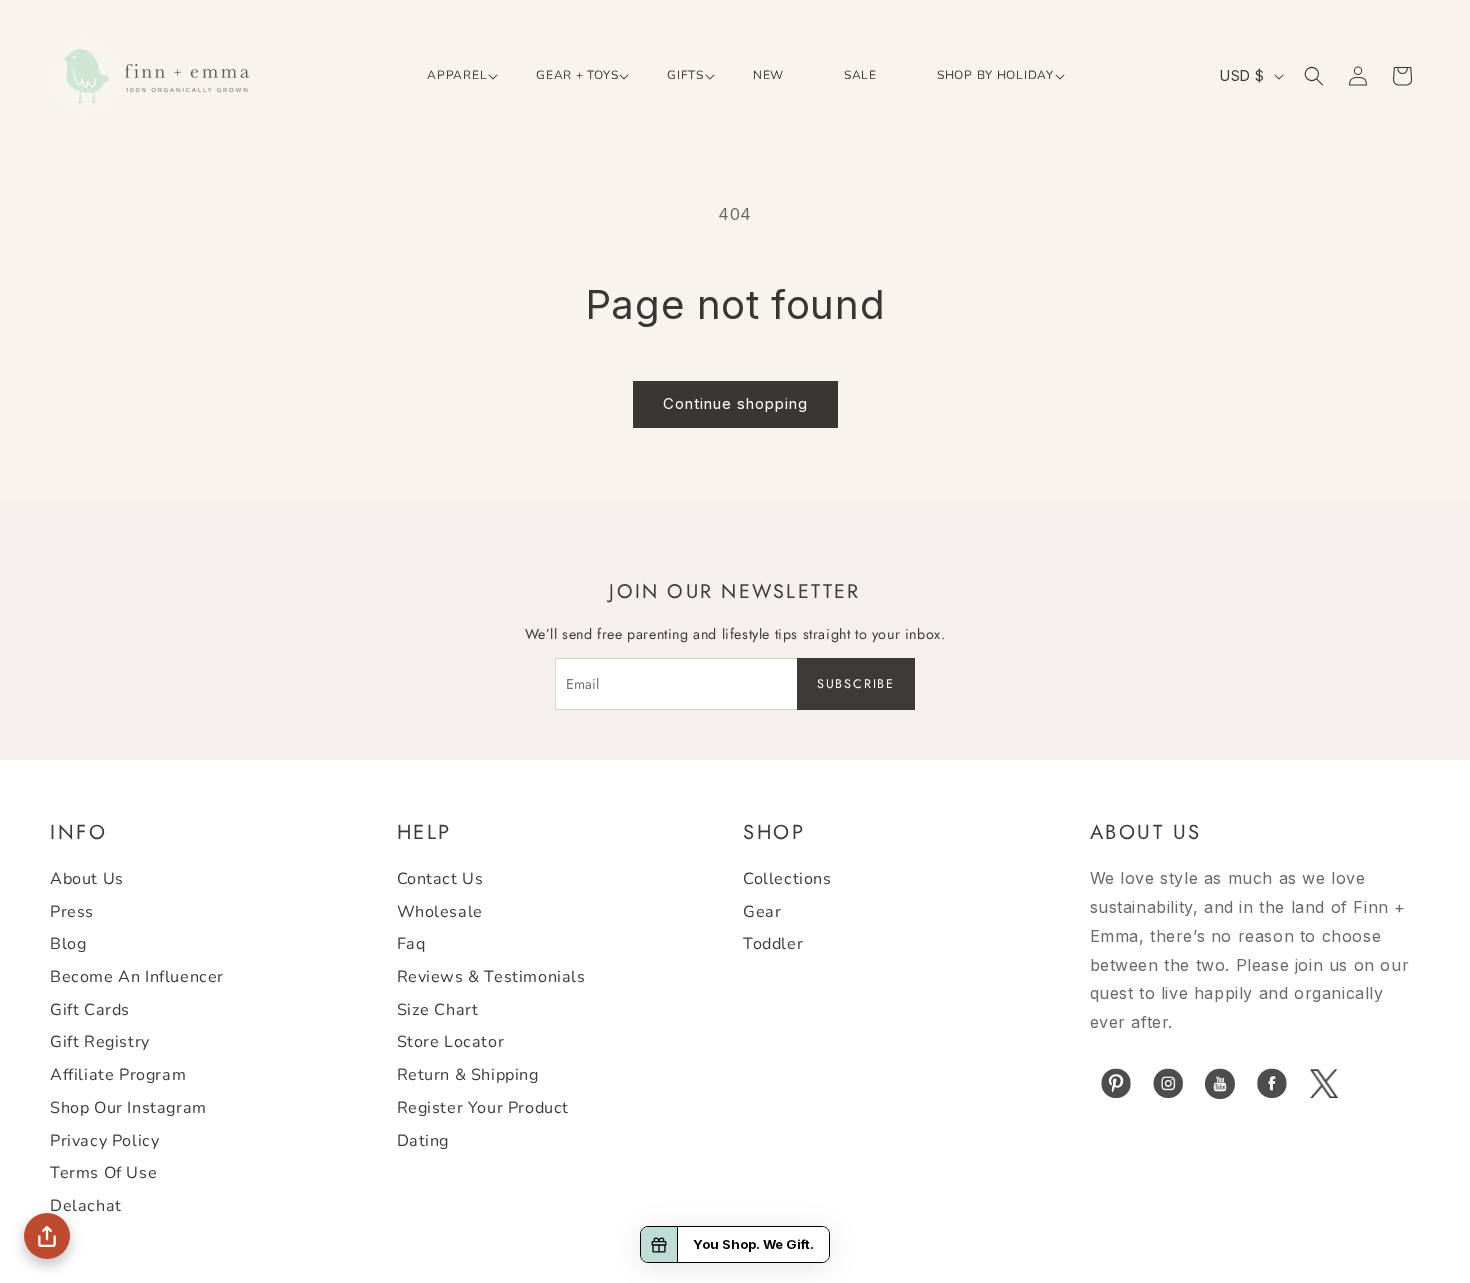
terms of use (103, 1174)
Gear (762, 912)
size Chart (438, 1010)
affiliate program (118, 1076)
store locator (451, 1043)
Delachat (86, 1206)
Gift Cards (90, 1010)
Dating (423, 1141)
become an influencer (137, 978)
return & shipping (468, 1076)
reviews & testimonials (491, 978)
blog (68, 945)
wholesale (440, 912)
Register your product (483, 1108)
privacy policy (104, 1141)
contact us (440, 880)
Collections (787, 880)
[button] (451, 76)
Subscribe (856, 684)
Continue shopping (735, 403)
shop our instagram (128, 1108)
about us (87, 880)
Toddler (773, 945)
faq (411, 945)
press (72, 912)
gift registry (100, 1043)
